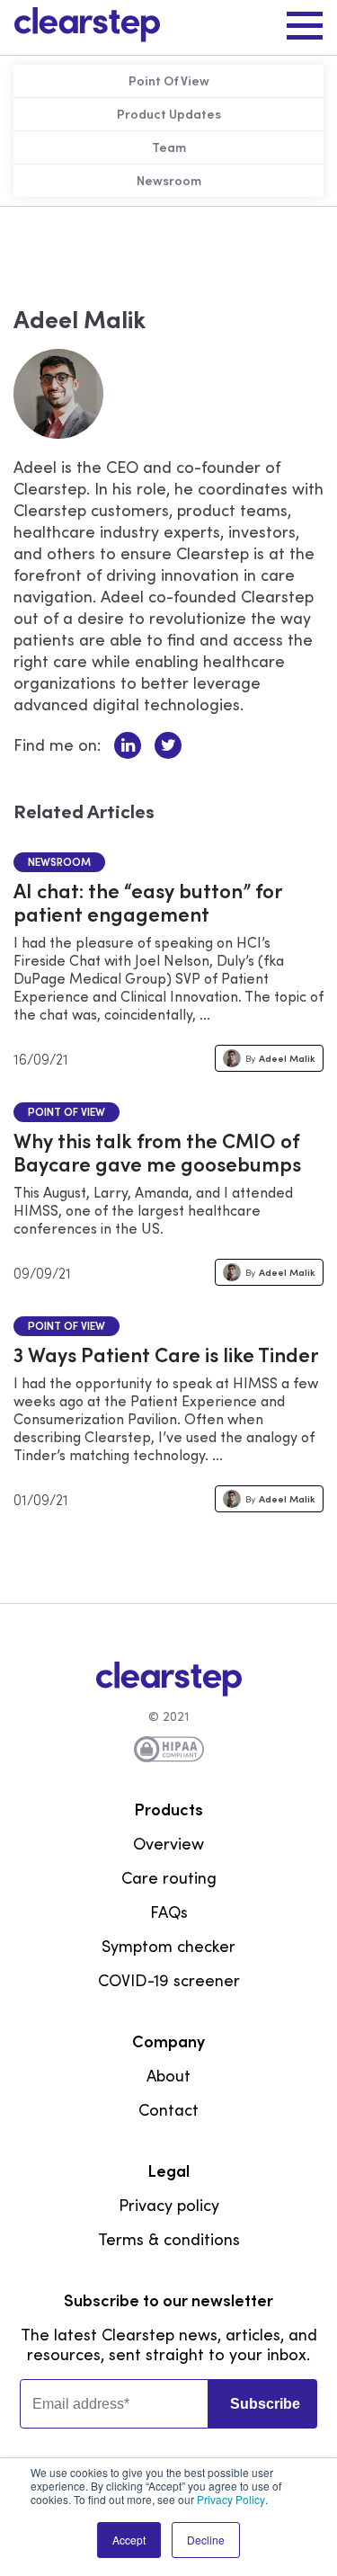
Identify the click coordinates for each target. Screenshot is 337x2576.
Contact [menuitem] (168, 2110)
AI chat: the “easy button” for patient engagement (147, 903)
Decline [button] (206, 2540)
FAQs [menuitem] (169, 1912)
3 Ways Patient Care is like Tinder (166, 1355)
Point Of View (169, 81)
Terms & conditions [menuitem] (169, 2240)
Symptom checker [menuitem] (168, 1947)
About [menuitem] (168, 2076)
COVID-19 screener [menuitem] (169, 1981)
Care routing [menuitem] (169, 1878)
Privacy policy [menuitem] (169, 2206)
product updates (169, 114)
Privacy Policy (231, 2499)
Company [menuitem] (168, 2042)
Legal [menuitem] (168, 2171)
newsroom (169, 181)
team (169, 147)
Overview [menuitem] (168, 1844)
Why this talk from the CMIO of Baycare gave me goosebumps (157, 1153)
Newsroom (59, 862)
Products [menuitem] (168, 1810)
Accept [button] (129, 2540)
